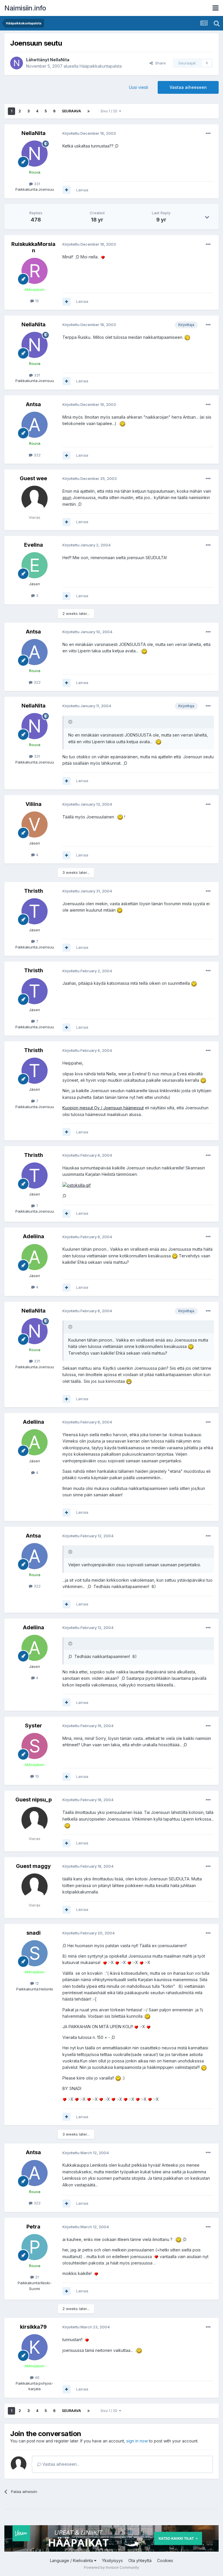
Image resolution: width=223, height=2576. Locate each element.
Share (159, 63)
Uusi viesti (139, 87)
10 (36, 1776)
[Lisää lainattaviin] (66, 190)
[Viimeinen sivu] (89, 111)
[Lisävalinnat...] (208, 134)
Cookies (165, 2560)
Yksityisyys (112, 2560)
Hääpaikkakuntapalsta (101, 66)
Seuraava (71, 111)
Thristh (34, 891)
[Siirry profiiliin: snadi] (35, 1953)
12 (36, 1983)
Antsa (33, 404)
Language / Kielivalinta (72, 2560)
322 (37, 455)
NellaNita (60, 60)
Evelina (34, 545)
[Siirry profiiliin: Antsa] (35, 425)
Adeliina (34, 1236)
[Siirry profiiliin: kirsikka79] (35, 2347)
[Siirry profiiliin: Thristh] (35, 911)
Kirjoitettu (89, 133)
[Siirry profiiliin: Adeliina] (35, 1257)
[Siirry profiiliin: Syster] (35, 1746)
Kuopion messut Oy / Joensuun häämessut (103, 1108)
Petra (33, 2227)
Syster (34, 1726)
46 (37, 2377)
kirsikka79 (33, 2327)
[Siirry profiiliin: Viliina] (35, 825)
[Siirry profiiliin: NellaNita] (17, 63)
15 (36, 301)
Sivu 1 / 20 (110, 111)
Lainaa (82, 190)
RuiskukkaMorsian (33, 247)
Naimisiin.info (25, 8)
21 (36, 2277)
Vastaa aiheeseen (188, 87)
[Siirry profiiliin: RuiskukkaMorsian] (35, 271)
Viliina (34, 804)
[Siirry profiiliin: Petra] (35, 2247)
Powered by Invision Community (111, 2567)
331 (36, 184)
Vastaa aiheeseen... (60, 2464)
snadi (34, 1933)
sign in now (137, 2441)
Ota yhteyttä (140, 2560)
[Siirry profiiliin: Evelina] (35, 565)
